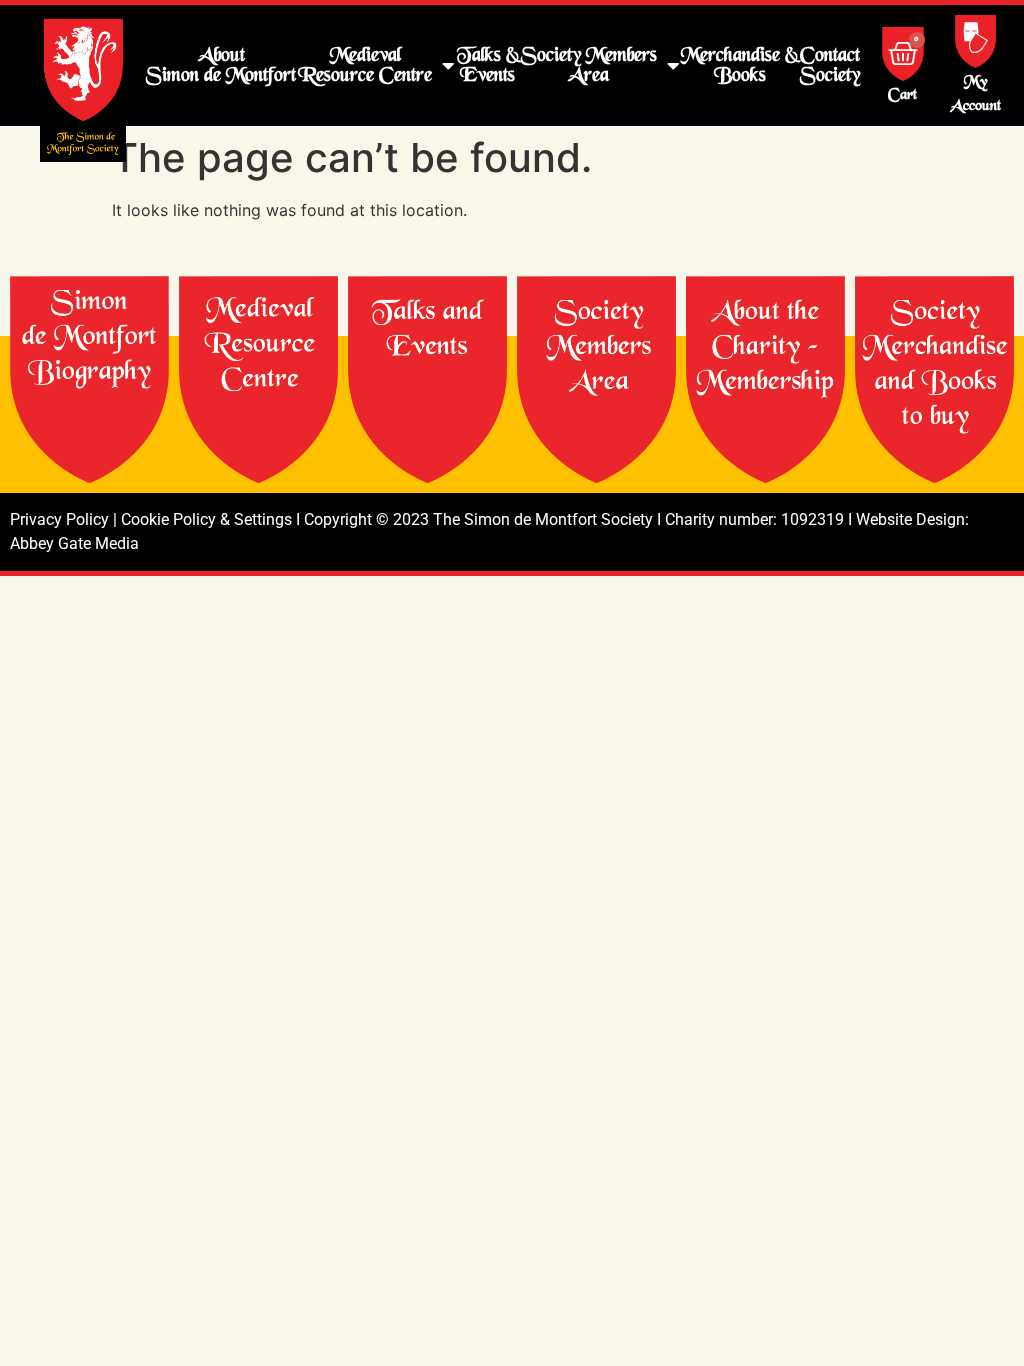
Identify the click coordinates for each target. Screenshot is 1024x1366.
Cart (902, 96)
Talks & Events (488, 65)
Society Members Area (589, 65)
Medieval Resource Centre (365, 65)
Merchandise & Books (739, 65)
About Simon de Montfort (221, 65)
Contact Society (830, 65)
